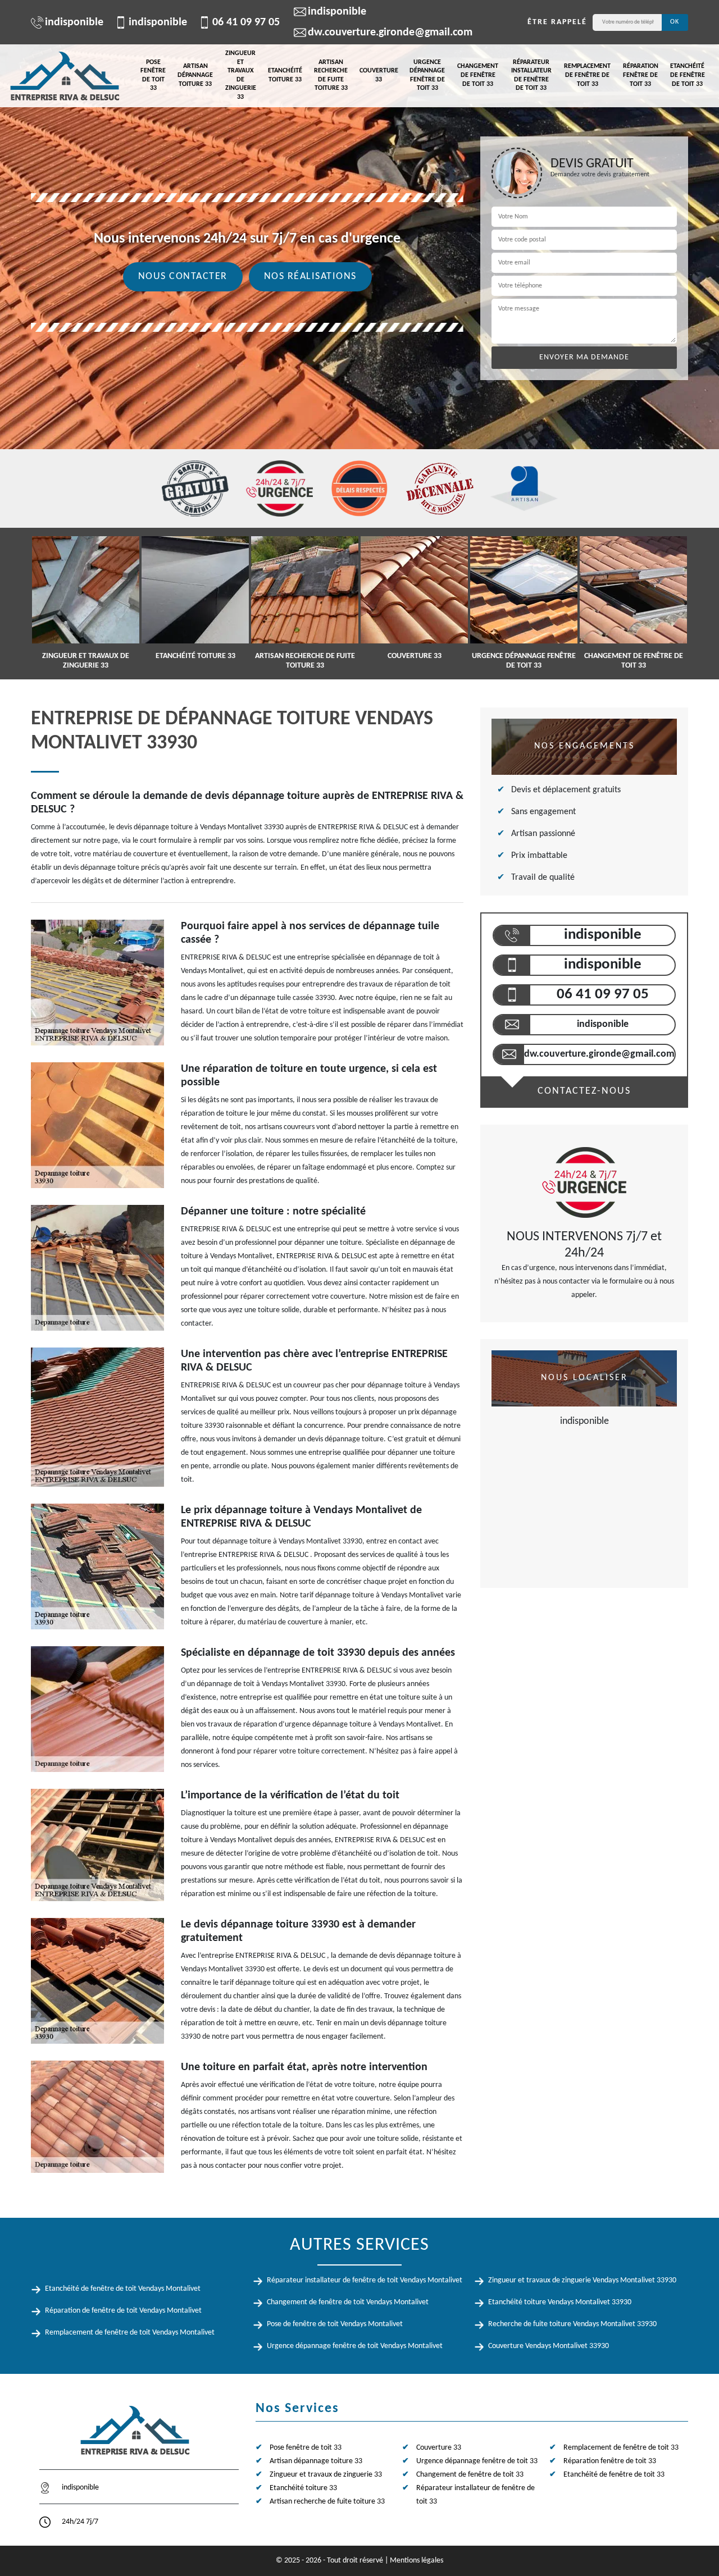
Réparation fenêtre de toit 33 (641, 75)
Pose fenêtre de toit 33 (153, 76)
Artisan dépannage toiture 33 (195, 75)
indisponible (74, 22)
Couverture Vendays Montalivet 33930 (549, 2346)
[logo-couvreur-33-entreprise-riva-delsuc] (65, 76)
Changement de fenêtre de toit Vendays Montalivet (348, 2302)
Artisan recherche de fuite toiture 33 (331, 76)
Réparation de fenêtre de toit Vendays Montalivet (123, 2311)
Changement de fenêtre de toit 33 (478, 75)
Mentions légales (417, 2561)
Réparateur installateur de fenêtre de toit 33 (531, 76)
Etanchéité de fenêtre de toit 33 (688, 75)
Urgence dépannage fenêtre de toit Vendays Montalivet (355, 2346)
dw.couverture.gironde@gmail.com (390, 33)
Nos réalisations (310, 277)
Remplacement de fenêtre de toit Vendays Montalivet (130, 2333)
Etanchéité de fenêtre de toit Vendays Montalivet (123, 2289)
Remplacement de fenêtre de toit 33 (587, 75)
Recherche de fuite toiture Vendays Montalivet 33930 (572, 2324)
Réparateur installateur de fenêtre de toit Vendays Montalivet (365, 2280)
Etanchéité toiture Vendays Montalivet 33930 (560, 2302)
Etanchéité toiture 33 (285, 75)
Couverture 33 (379, 75)
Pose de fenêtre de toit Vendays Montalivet (335, 2324)
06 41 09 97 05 (246, 22)
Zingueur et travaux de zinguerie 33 (241, 75)
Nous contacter (183, 277)
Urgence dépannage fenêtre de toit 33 (427, 76)
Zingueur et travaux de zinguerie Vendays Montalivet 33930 (582, 2280)
